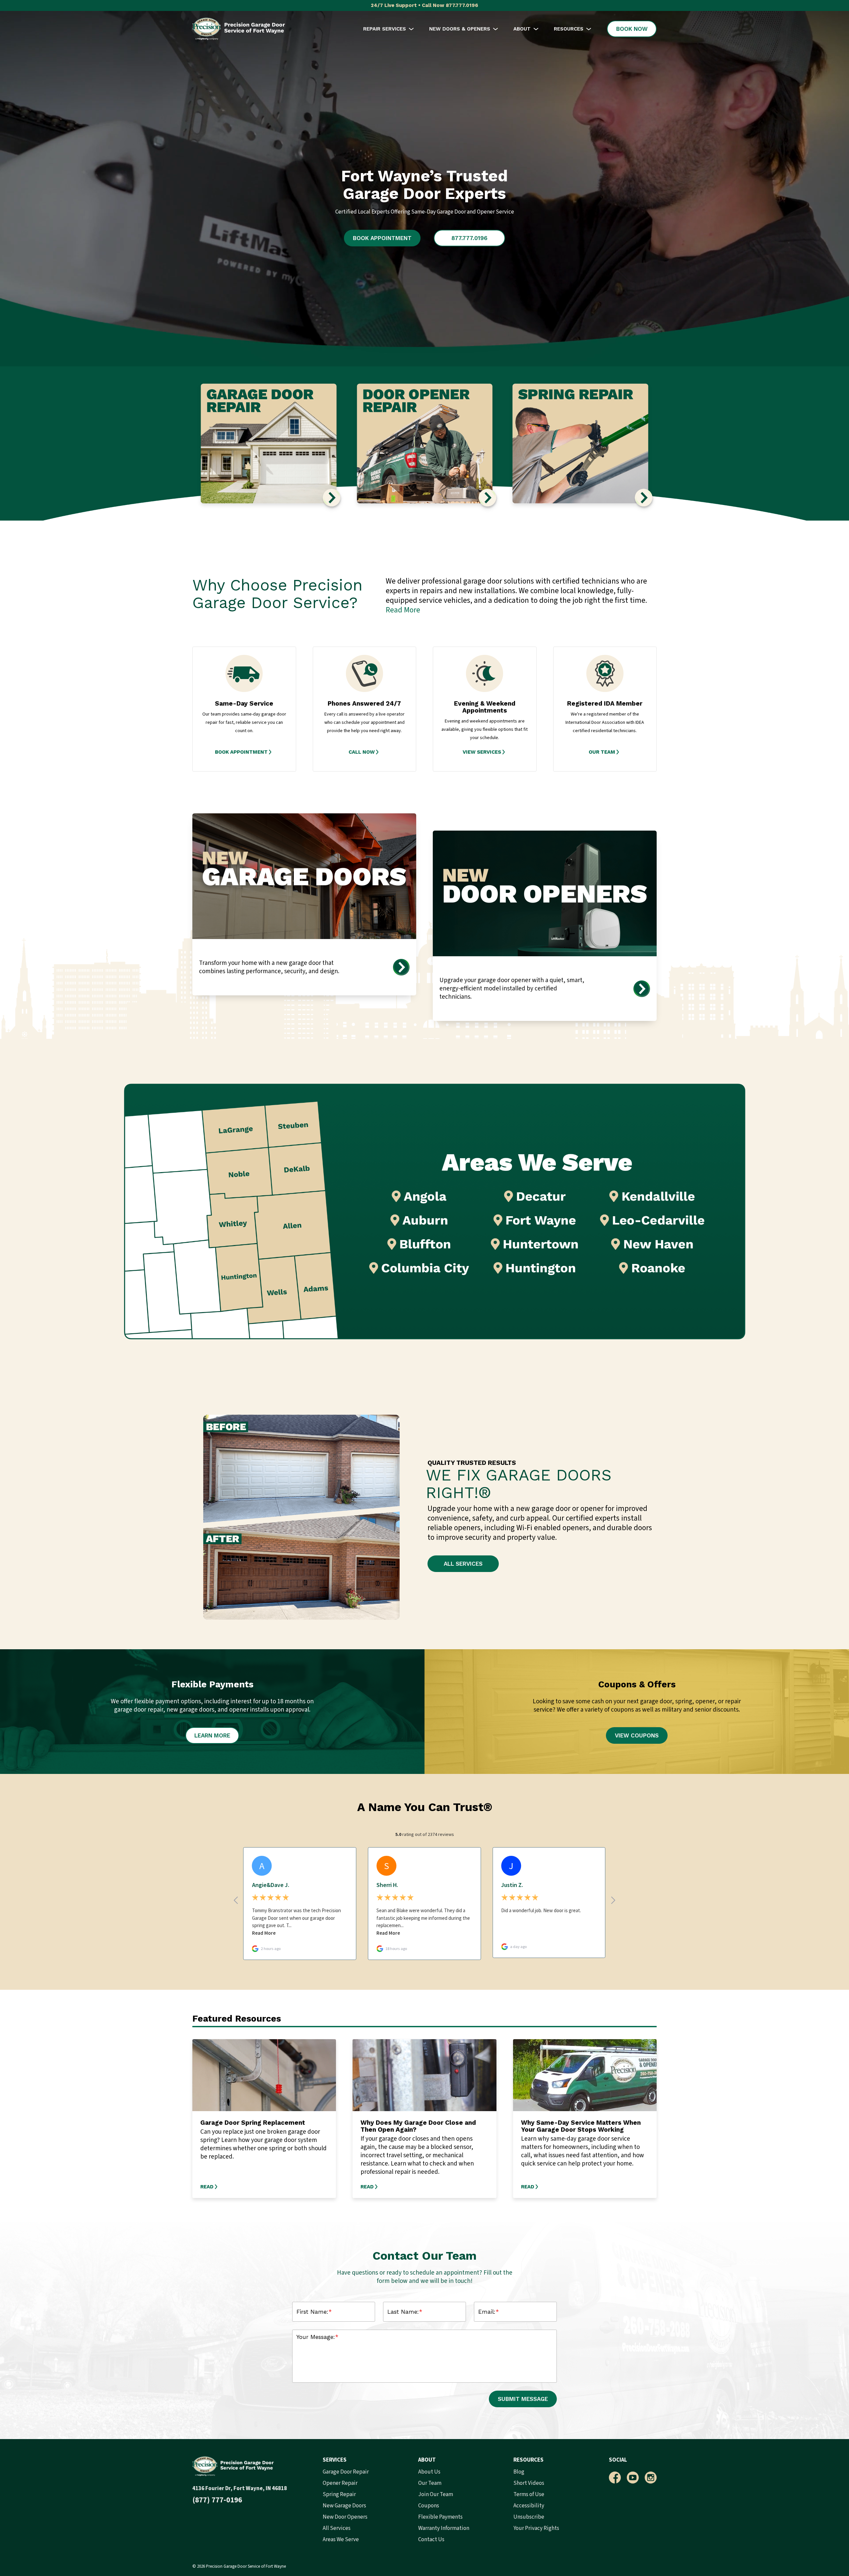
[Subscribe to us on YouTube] (633, 2478)
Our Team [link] (602, 752)
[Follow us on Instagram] (651, 2478)
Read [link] (207, 2187)
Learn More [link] (212, 1735)
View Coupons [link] (637, 1735)
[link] (244, 752)
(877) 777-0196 (217, 2500)
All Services (463, 1564)
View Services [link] (482, 752)
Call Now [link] (362, 752)
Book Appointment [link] (241, 752)
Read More (403, 610)
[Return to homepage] (239, 29)
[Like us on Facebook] (615, 2478)
